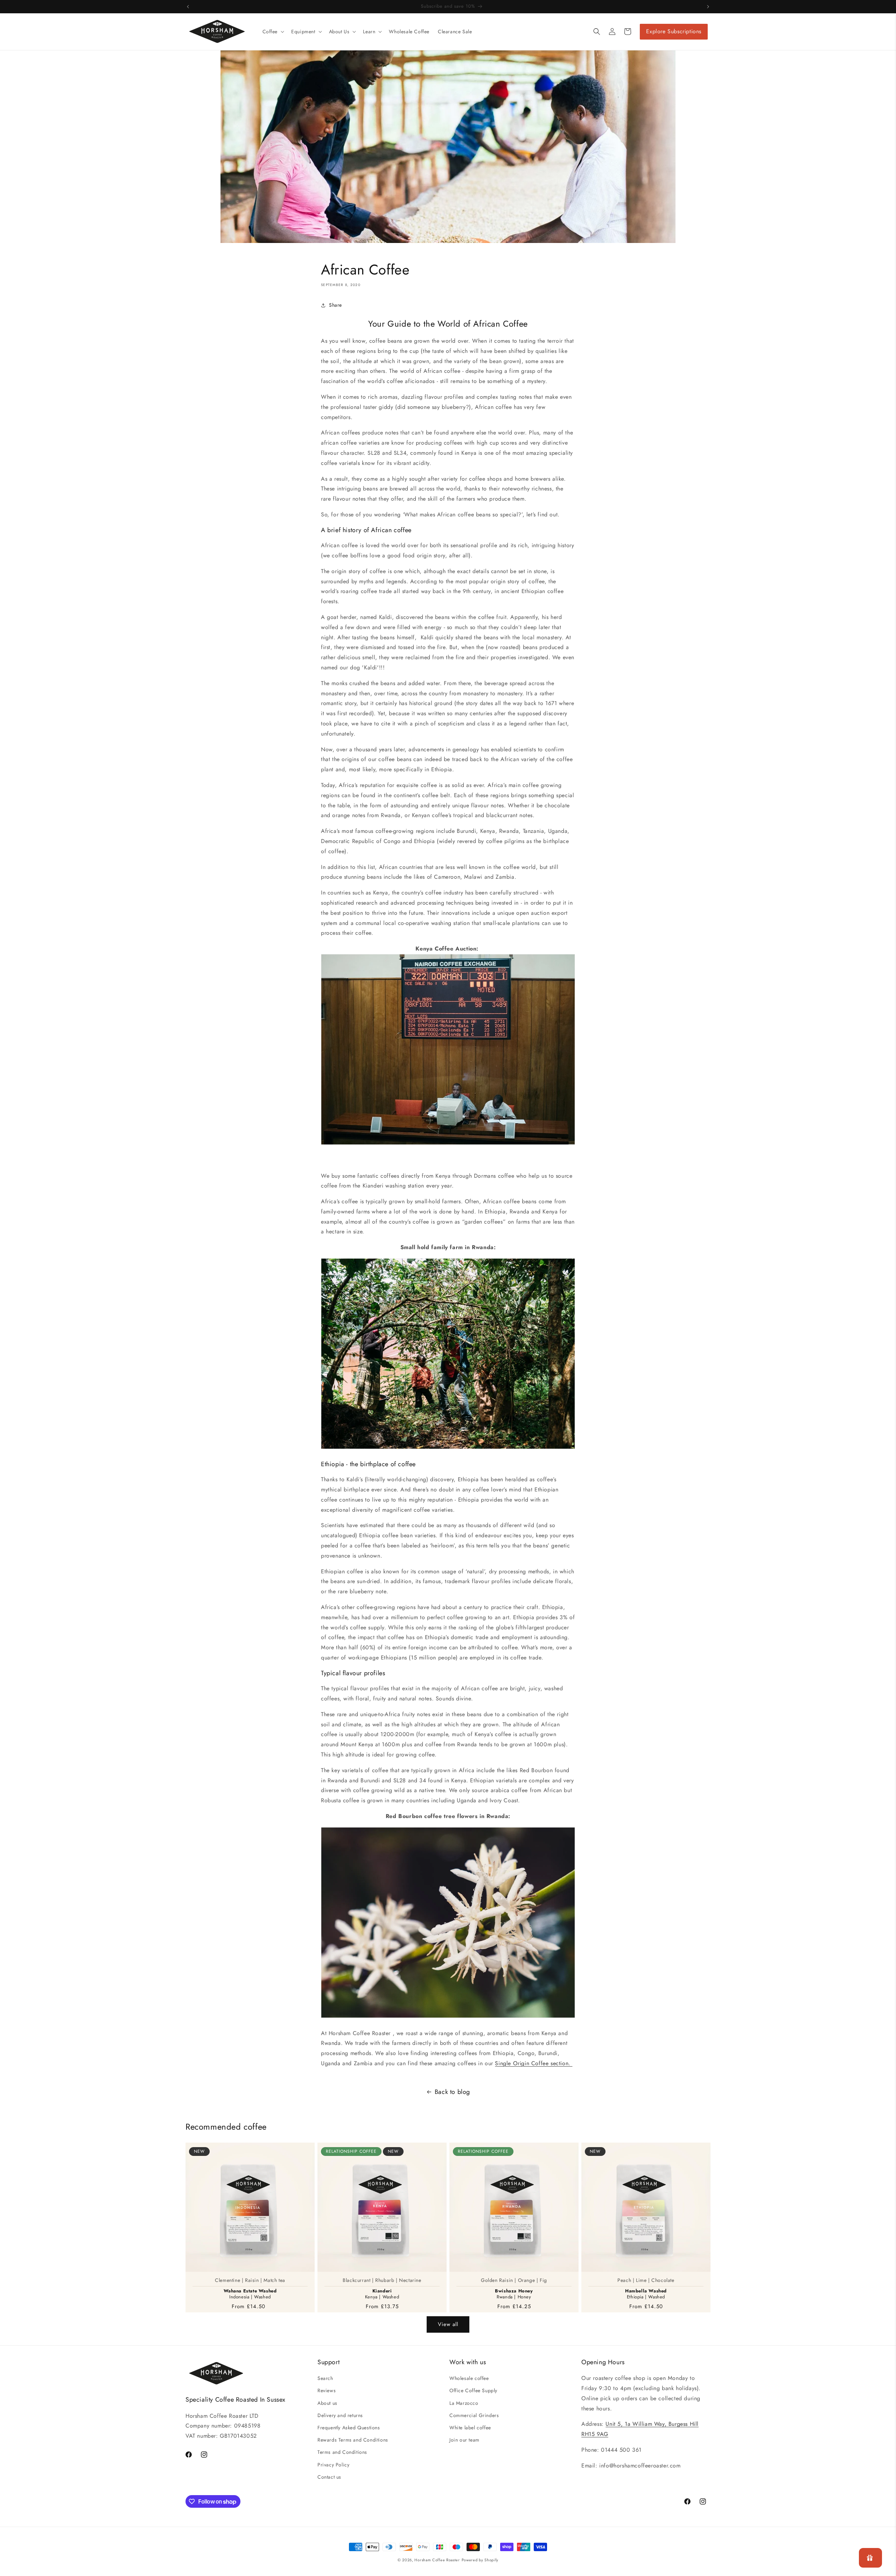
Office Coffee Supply (473, 2390)
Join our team (464, 2440)
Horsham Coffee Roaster (437, 2560)
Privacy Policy (333, 2465)
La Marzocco (464, 2403)
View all (448, 2324)
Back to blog (452, 2092)
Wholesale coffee (469, 2378)
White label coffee (470, 2428)
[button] (273, 32)
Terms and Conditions (342, 2452)
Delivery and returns (340, 2415)
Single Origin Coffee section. (534, 2063)
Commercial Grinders (474, 2415)
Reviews (327, 2390)
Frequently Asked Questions (349, 2428)
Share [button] (335, 305)
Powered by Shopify (480, 2560)
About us (327, 2403)
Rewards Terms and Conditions (353, 2440)
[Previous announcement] (188, 7)
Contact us (329, 2477)
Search (325, 2378)
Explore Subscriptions (674, 31)
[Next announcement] (708, 7)
